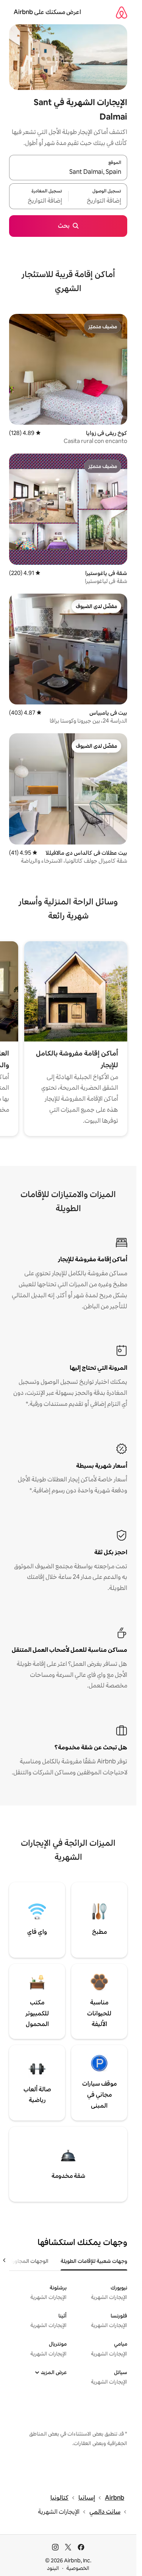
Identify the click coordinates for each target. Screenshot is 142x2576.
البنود (53, 2568)
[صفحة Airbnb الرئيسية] (122, 12)
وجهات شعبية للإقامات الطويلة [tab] (94, 2261)
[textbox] (98, 201)
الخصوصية (78, 2568)
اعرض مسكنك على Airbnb (47, 12)
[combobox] (68, 172)
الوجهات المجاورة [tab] (29, 2261)
